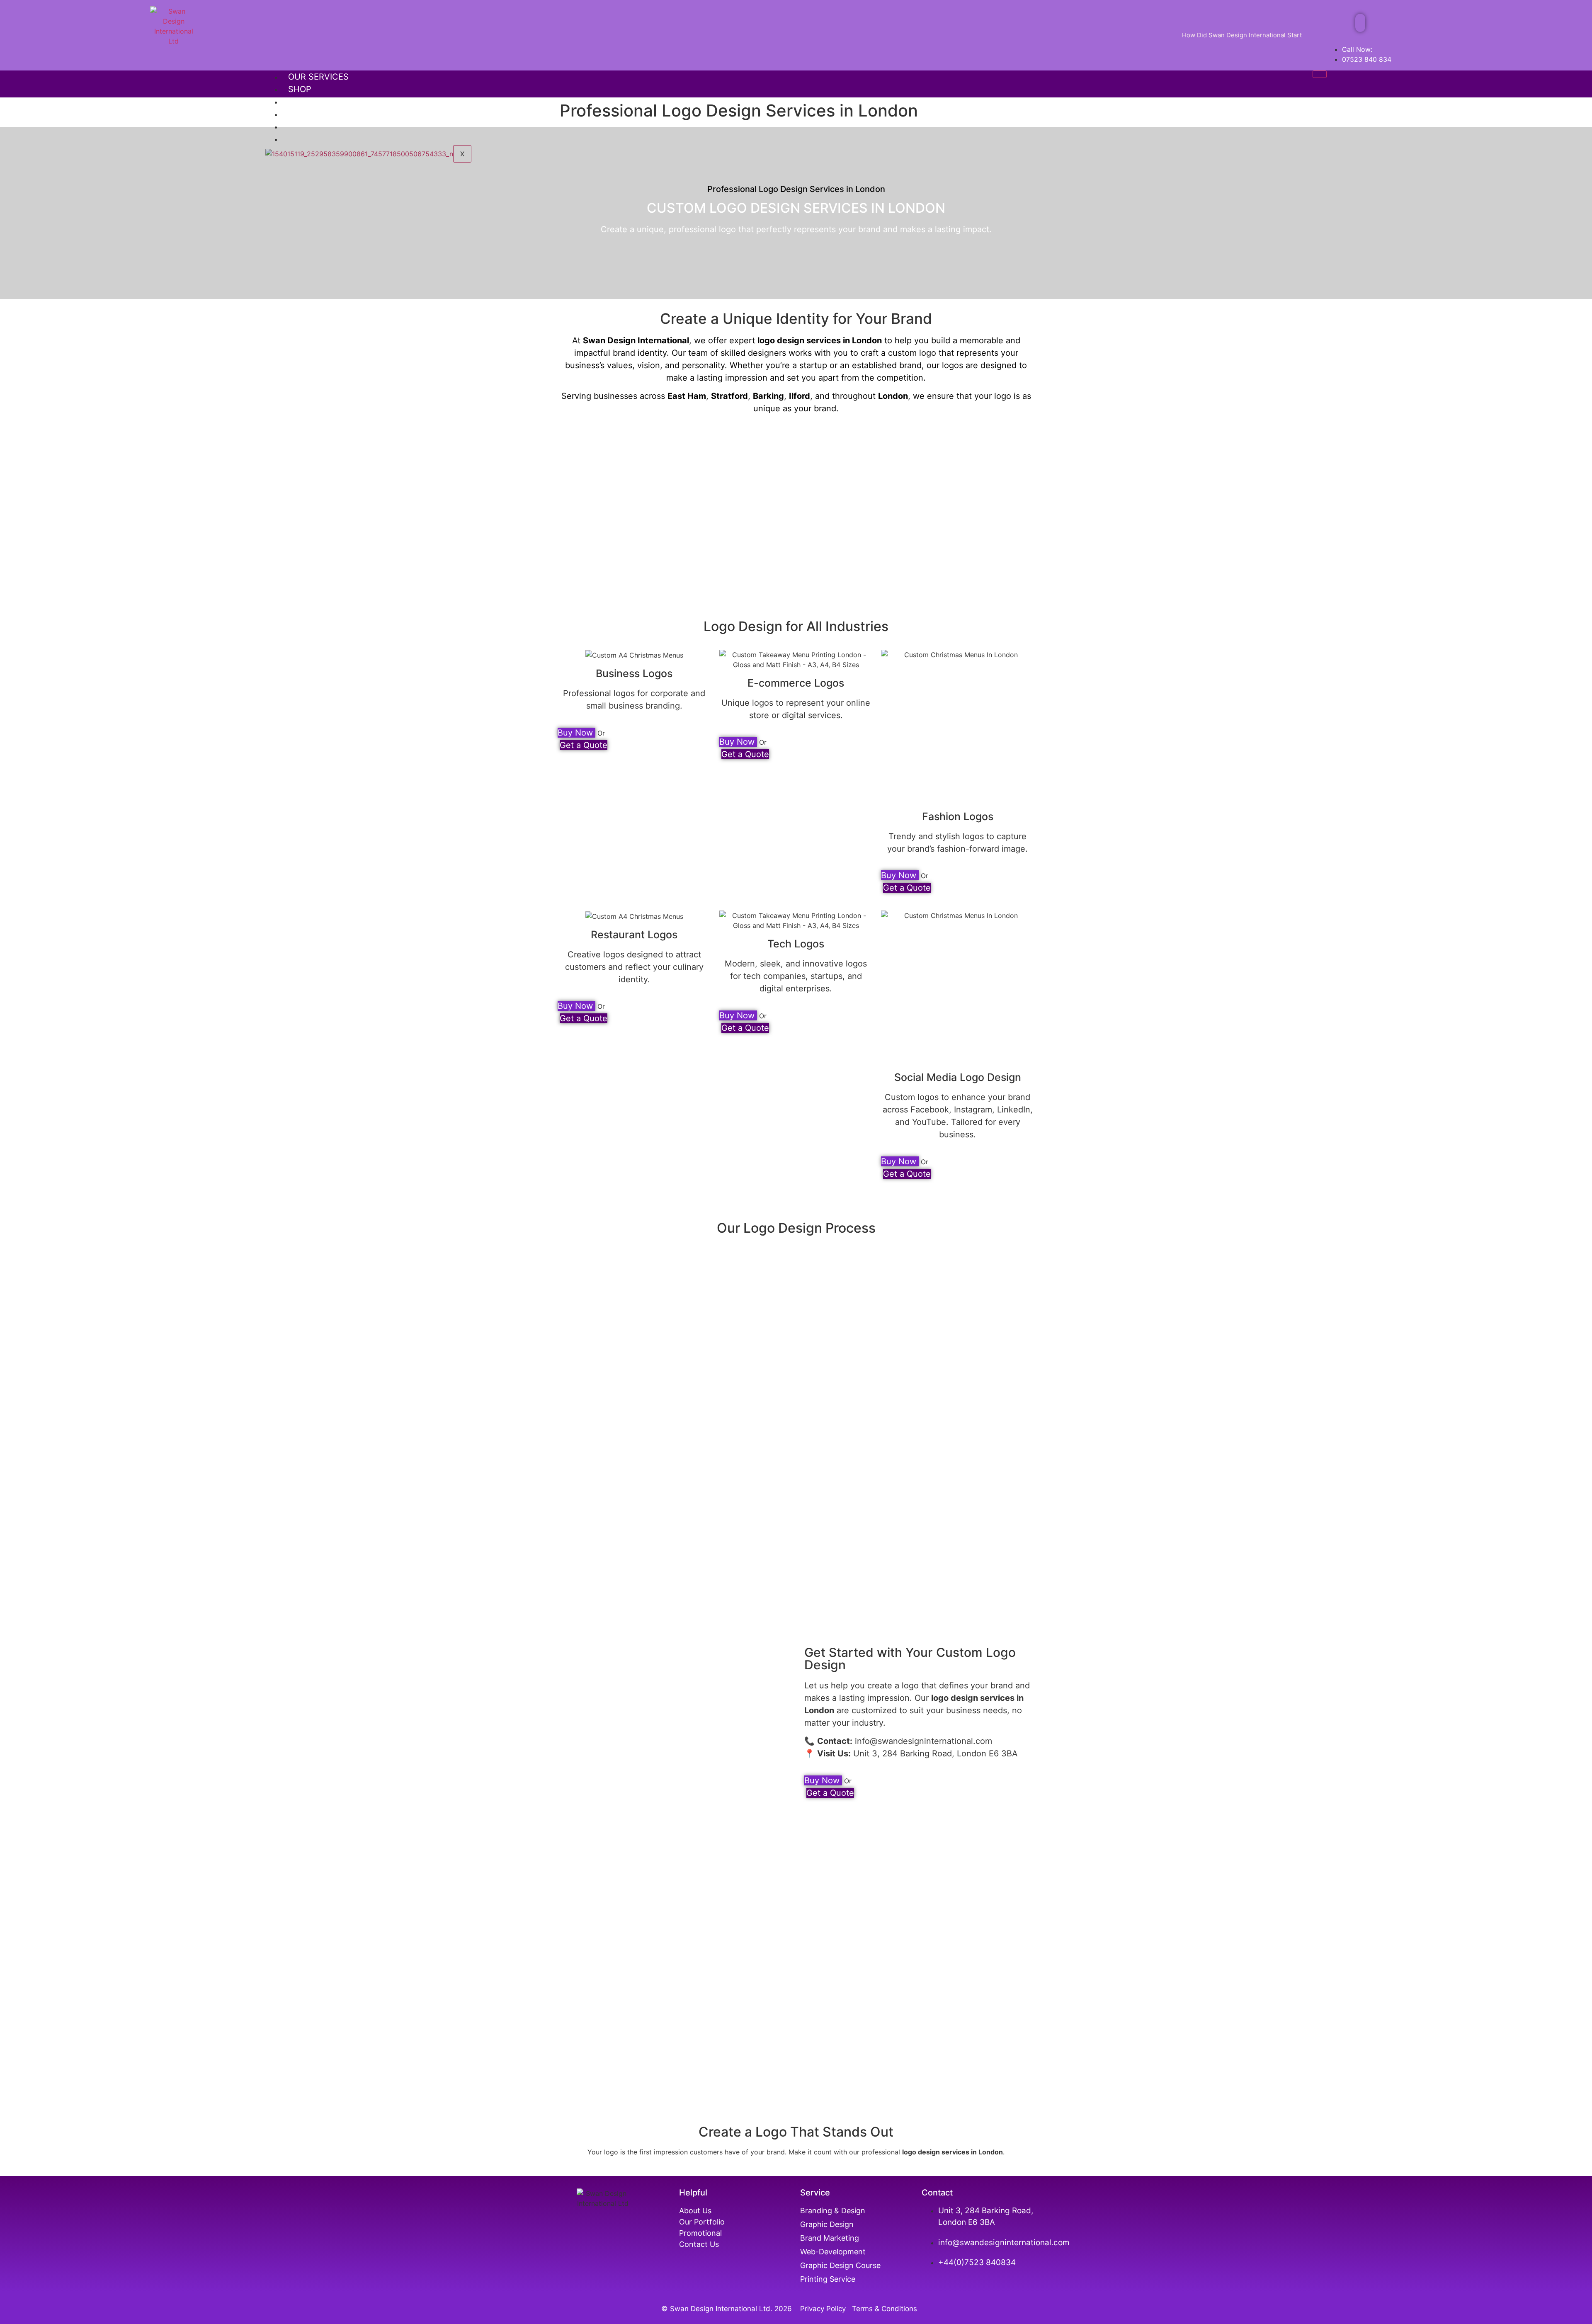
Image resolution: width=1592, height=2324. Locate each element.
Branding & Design (833, 2211)
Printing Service (829, 2279)
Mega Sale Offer (326, 126)
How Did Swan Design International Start (1242, 35)
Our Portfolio (322, 102)
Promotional (700, 2233)
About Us (310, 114)
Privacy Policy (825, 2309)
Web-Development (833, 2252)
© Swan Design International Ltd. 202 (724, 2309)
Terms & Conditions (885, 2309)
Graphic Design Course (840, 2265)
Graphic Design (827, 2224)
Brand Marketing (830, 2238)
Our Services (318, 77)
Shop (300, 89)
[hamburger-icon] (1320, 74)
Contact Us (699, 2244)
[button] (1360, 23)
